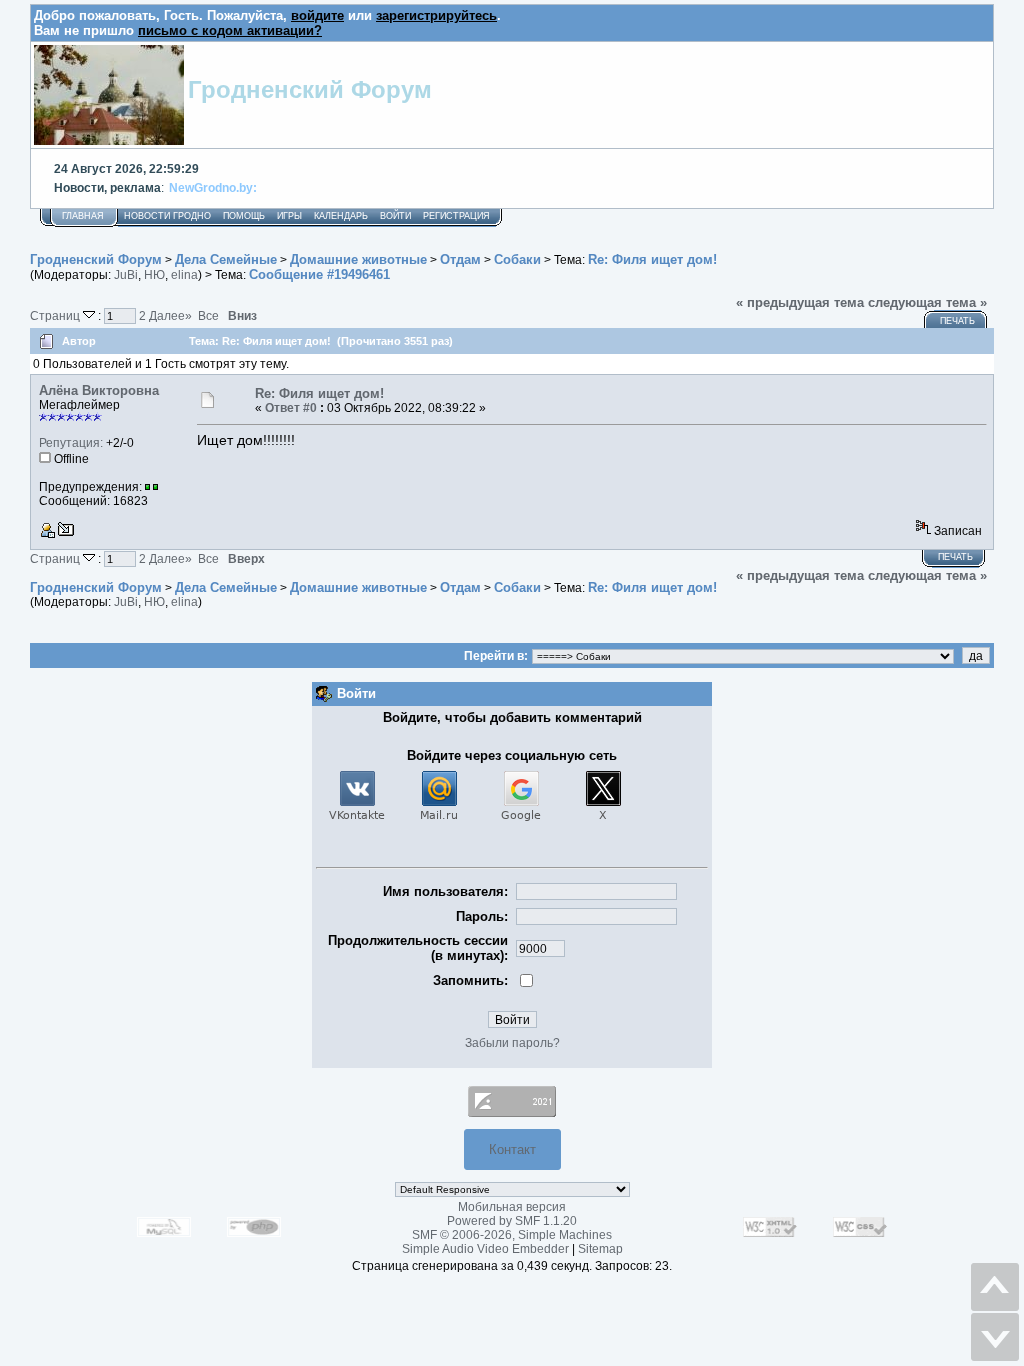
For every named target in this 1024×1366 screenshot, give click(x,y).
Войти (395, 216)
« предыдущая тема (800, 302)
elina (184, 275)
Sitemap (600, 1249)
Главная (83, 216)
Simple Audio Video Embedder (485, 1249)
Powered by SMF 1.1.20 (512, 1221)
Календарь (341, 216)
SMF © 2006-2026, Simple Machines (512, 1235)
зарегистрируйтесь (436, 15)
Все (208, 315)
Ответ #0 (291, 408)
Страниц (56, 315)
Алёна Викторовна (99, 390)
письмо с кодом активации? (230, 30)
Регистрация (456, 216)
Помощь (244, 216)
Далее (170, 315)
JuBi (126, 275)
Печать (957, 321)
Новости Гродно (167, 216)
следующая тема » (927, 302)
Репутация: (71, 443)
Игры (289, 216)
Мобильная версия (512, 1207)
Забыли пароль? (512, 1043)
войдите (317, 15)
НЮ (154, 275)
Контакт (512, 1149)
